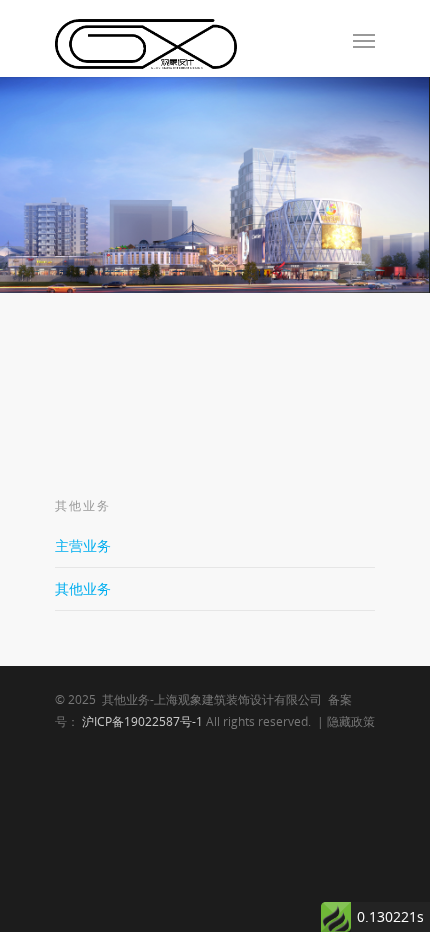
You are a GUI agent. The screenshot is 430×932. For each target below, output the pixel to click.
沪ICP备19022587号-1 (142, 721)
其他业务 (83, 588)
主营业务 (83, 545)
